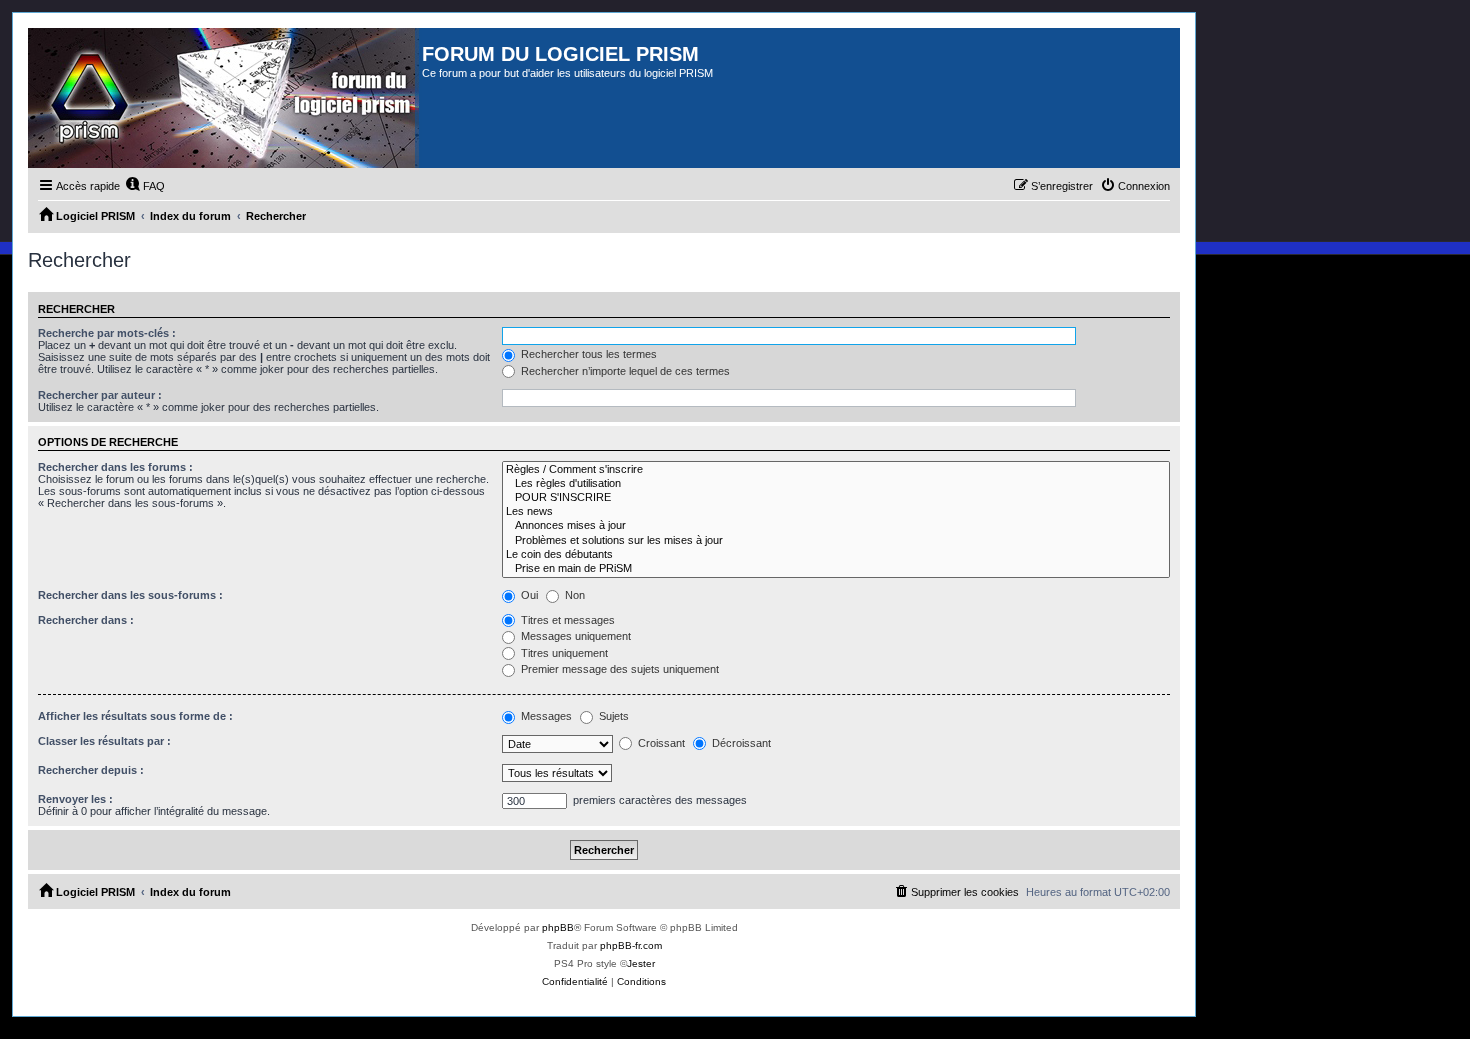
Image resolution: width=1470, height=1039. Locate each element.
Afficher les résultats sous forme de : (135, 716)
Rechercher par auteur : (100, 395)
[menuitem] (145, 186)
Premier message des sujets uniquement (618, 669)
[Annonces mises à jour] (836, 526)
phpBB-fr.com (631, 945)
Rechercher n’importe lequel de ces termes (624, 371)
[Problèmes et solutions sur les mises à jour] (836, 541)
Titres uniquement (563, 653)
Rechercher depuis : (91, 770)
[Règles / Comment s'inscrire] (836, 470)
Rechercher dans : (86, 620)
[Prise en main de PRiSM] (836, 569)
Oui (528, 595)
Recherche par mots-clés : (107, 333)
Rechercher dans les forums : (115, 467)
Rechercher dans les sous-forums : (130, 595)
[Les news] (836, 512)
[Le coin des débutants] (836, 555)
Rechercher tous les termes (587, 354)
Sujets (612, 716)
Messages (545, 716)
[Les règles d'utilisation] (836, 484)
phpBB (558, 927)
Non (573, 595)
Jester (641, 963)
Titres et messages (566, 620)
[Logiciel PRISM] (225, 98)
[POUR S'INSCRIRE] (836, 498)
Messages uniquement (574, 636)
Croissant (660, 743)
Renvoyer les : (75, 799)
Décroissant (740, 743)
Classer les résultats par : (104, 741)
